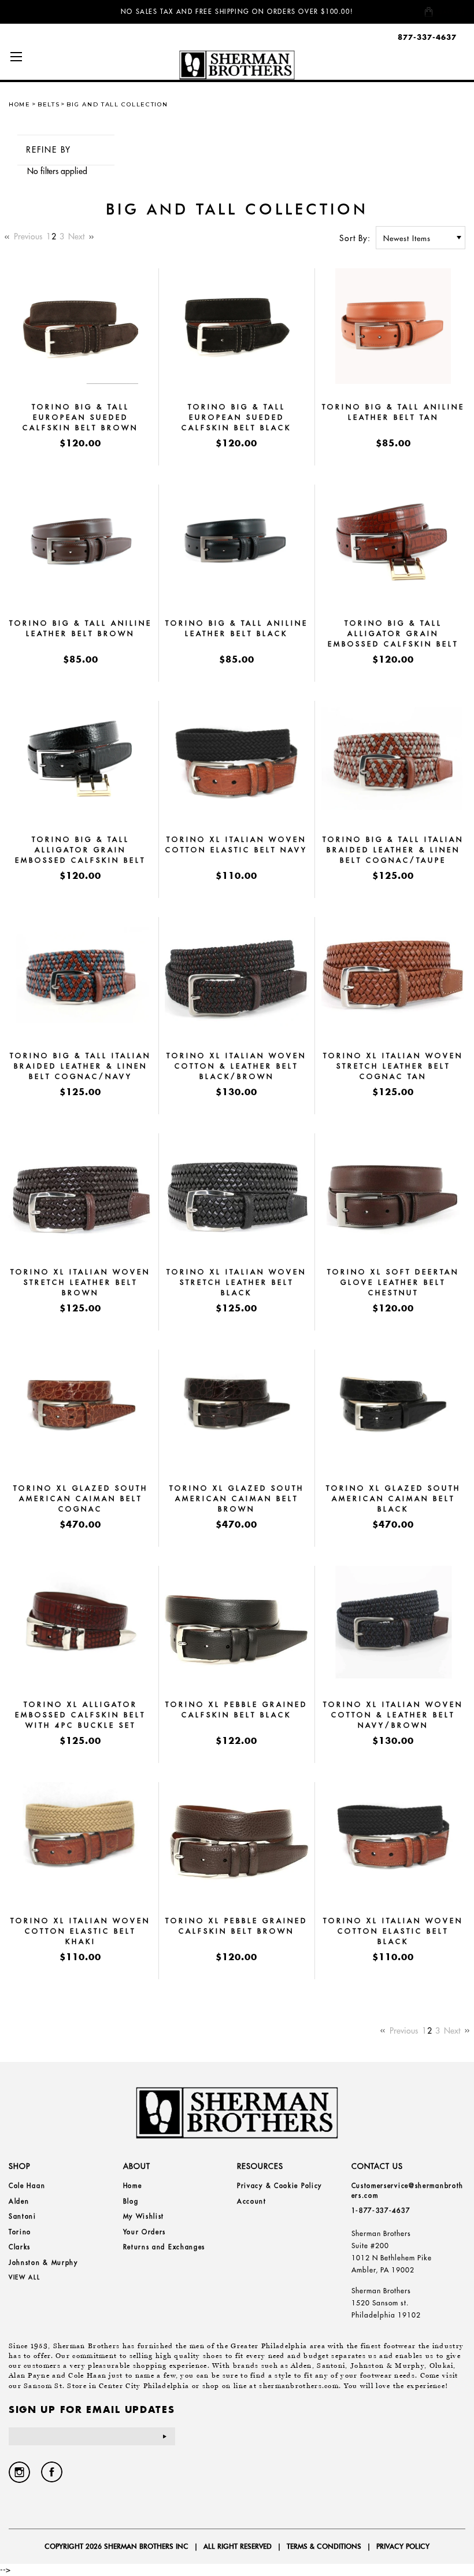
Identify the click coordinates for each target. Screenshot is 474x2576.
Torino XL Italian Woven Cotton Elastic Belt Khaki (80, 1931)
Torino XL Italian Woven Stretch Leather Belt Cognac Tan (393, 1066)
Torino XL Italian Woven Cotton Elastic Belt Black (393, 1931)
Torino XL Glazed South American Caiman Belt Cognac (81, 1498)
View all (25, 2277)
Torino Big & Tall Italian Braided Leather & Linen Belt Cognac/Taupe (393, 850)
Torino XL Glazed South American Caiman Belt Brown (237, 1498)
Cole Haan (27, 2186)
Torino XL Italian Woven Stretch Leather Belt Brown (80, 1282)
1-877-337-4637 (381, 2211)
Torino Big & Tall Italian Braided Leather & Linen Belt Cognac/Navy (80, 1066)
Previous (27, 236)
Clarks (20, 2247)
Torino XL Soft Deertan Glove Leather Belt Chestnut (393, 1282)
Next (77, 236)
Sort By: (355, 238)
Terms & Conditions (324, 2546)
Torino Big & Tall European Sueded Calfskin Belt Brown (80, 417)
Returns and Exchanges (164, 2247)
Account (252, 2201)
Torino (20, 2232)
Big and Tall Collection (117, 104)
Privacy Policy (403, 2546)
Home (20, 104)
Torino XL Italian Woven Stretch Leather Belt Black (236, 1282)
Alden (19, 2201)
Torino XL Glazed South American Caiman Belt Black (393, 1498)
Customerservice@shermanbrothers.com (408, 2191)
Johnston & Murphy (43, 2263)
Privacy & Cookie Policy (279, 2186)
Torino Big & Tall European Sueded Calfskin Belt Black (236, 417)
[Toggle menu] (16, 56)
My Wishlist (144, 2216)
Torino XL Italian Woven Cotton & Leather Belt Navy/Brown (393, 1715)
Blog (131, 2201)
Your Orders (145, 2232)
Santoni (23, 2216)
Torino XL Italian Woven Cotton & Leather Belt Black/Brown (236, 1066)
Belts (49, 104)
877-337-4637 (427, 37)
